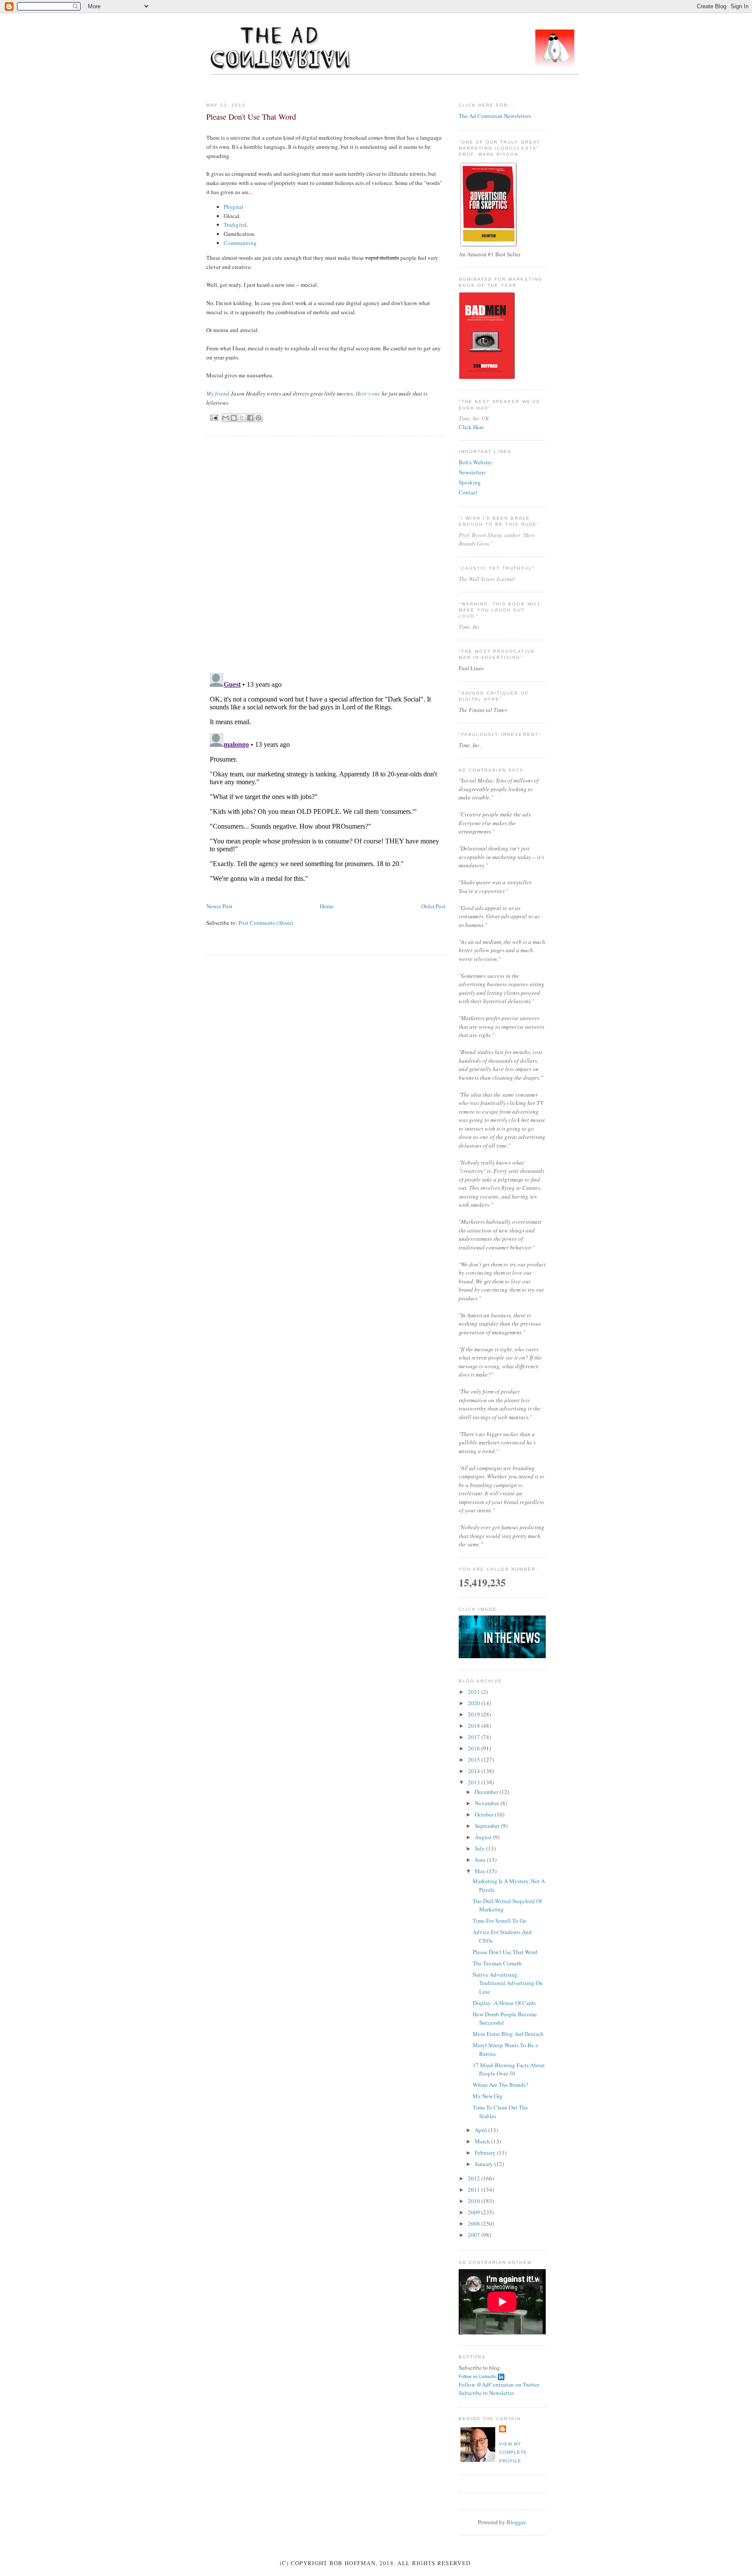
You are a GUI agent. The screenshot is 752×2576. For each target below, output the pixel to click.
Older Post (433, 906)
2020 (475, 1703)
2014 (475, 1771)
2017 (475, 1737)
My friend (218, 393)
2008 (475, 2223)
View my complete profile (513, 2452)
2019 (475, 1714)
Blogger (516, 2522)
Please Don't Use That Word (505, 1952)
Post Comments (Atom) (266, 923)
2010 (475, 2201)
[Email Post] (214, 417)
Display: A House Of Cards (504, 2003)
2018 (475, 1726)
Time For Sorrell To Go (500, 1921)
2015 (475, 1760)
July (480, 1848)
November (488, 1803)
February (486, 2153)
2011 (475, 2190)
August (484, 1837)
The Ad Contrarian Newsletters (495, 116)
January (485, 2164)
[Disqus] (326, 554)
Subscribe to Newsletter (486, 2393)
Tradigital (235, 225)
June (481, 1860)
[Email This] (225, 418)
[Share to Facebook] (250, 418)
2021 (475, 1692)
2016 (475, 1748)
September (488, 1826)
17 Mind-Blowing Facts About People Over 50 (509, 2069)
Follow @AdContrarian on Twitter (499, 2385)
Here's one (368, 393)
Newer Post (219, 906)
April (482, 2130)
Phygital (233, 207)
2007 (475, 2235)
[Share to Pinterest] (258, 418)
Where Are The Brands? (500, 2085)
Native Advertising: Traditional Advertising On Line (508, 1983)
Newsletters (472, 472)
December (487, 1792)
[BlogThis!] (234, 418)
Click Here (471, 427)
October (485, 1814)
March (483, 2141)
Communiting (240, 243)
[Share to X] (242, 418)
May (481, 1871)
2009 (475, 2212)
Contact (468, 492)
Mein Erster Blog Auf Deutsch (508, 2034)
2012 (475, 2178)
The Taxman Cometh (497, 1963)
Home (327, 906)
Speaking (470, 482)
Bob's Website (475, 462)
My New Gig (488, 2096)
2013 (475, 1782)
